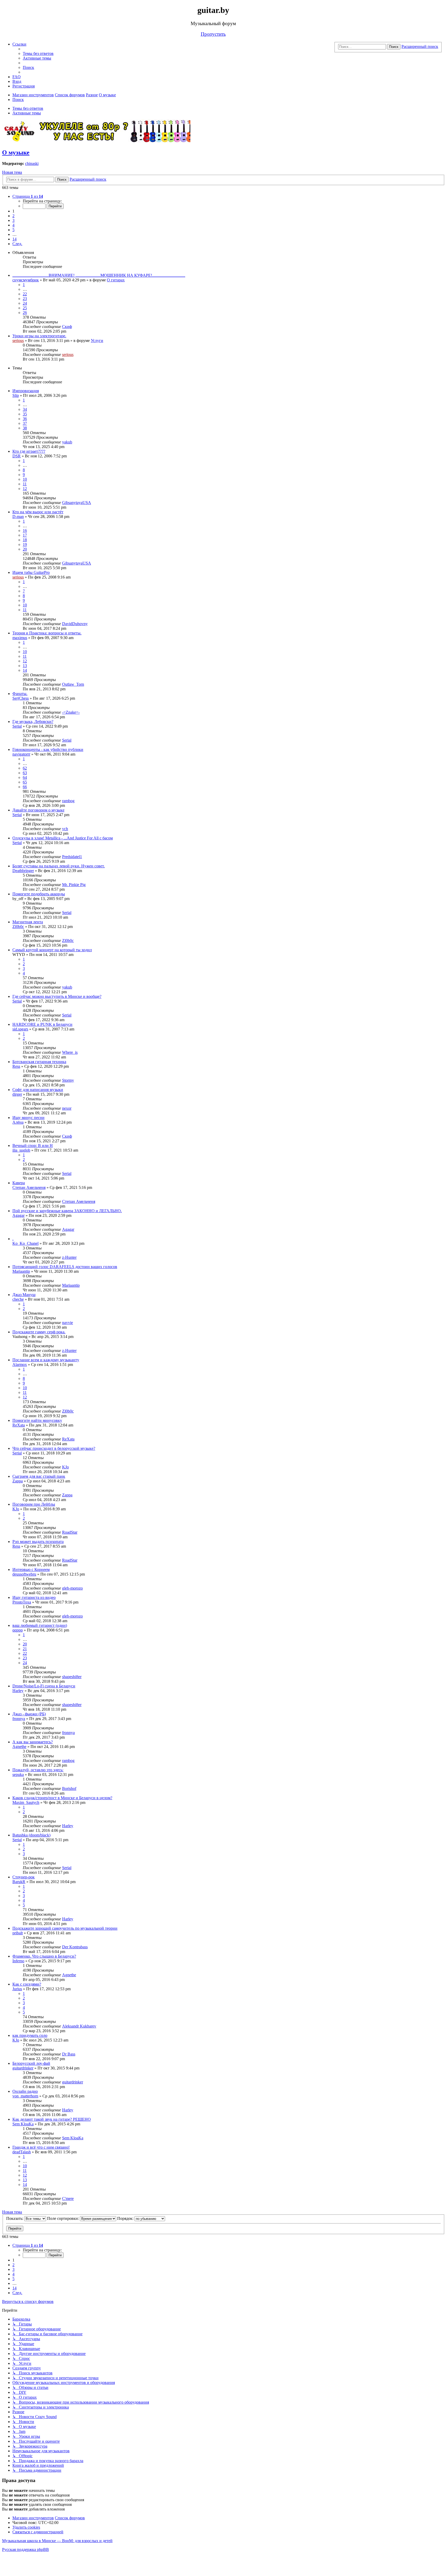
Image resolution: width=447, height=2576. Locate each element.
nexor (67, 1108)
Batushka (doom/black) (31, 1835)
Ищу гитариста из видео (34, 1597)
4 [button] (13, 225)
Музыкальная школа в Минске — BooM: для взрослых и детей (57, 2541)
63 (25, 773)
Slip (16, 395)
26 (25, 313)
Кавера (19, 1183)
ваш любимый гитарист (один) (40, 1625)
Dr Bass (69, 2054)
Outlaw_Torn (73, 684)
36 (25, 419)
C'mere (68, 2198)
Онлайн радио (25, 2091)
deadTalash (22, 2152)
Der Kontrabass (75, 1947)
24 (25, 303)
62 (25, 768)
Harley (18, 1691)
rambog (68, 801)
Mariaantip (21, 1271)
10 (25, 479)
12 (25, 489)
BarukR (19, 1882)
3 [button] (13, 220)
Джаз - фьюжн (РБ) (29, 1714)
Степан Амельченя (29, 1187)
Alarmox (20, 1364)
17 (25, 535)
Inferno (18, 1961)
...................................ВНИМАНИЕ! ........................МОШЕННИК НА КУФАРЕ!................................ (99, 275)
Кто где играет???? (29, 451)
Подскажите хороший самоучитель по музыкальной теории (65, 1928)
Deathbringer (23, 871)
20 (25, 549)
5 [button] (13, 230)
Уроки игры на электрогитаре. (39, 336)
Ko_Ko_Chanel (25, 1243)
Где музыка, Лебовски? (33, 722)
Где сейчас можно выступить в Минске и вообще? (57, 996)
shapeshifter (72, 1677)
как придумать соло (30, 2035)
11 (25, 484)
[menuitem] (38, 53)
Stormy (68, 1080)
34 (25, 409)
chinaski (32, 163)
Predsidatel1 (72, 857)
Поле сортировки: (64, 2218)
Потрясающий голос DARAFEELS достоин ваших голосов (65, 1267)
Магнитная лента (28, 922)
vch (65, 829)
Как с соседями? (27, 1984)
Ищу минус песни (28, 1118)
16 (25, 530)
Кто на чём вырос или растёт (38, 512)
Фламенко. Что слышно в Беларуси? (44, 1956)
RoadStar (70, 1532)
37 (25, 423)
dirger (17, 1094)
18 (25, 540)
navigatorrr (21, 754)
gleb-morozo (72, 1588)
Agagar (18, 1215)
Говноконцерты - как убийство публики (48, 749)
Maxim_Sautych (26, 1802)
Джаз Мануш (24, 1295)
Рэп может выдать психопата (38, 1542)
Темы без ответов (28, 108)
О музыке (16, 152)
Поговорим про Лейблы (34, 1504)
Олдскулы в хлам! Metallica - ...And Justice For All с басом (63, 838)
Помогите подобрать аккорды (39, 894)
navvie (68, 1323)
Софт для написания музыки (38, 1090)
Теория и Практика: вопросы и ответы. (47, 633)
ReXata (19, 1425)
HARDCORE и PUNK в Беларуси (42, 1024)
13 (25, 666)
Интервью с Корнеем (31, 1569)
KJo (65, 1467)
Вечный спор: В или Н (33, 1146)
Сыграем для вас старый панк (39, 1476)
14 (25, 670)
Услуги (97, 341)
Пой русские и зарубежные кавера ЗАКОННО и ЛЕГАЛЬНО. (67, 1211)
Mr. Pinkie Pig (74, 885)
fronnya (19, 1719)
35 (25, 414)
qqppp (18, 1630)
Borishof (69, 1788)
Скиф (67, 327)
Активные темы (27, 113)
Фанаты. (20, 694)
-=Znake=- (71, 712)
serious (18, 341)
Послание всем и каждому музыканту (46, 1360)
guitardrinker (23, 2068)
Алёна (18, 1122)
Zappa (18, 1481)
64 (25, 777)
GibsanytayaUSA (77, 503)
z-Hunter (69, 1257)
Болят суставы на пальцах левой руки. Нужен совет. (59, 866)
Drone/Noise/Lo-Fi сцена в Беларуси (44, 1686)
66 (25, 787)
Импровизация (26, 391)
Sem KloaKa (23, 2124)
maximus (20, 638)
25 (25, 308)
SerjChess (21, 698)
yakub (67, 442)
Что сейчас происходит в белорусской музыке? (54, 1448)
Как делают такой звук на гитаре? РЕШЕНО (52, 2119)
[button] (28, 196)
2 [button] (13, 216)
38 (25, 428)
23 (25, 299)
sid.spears (20, 1029)
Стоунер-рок (24, 1877)
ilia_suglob (21, 1150)
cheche (18, 1299)
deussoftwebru (24, 1574)
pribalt (18, 1933)
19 (25, 544)
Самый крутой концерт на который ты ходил (52, 950)
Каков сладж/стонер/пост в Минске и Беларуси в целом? (62, 1798)
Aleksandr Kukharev (79, 2026)
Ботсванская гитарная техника (39, 1062)
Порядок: (126, 2218)
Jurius (17, 1989)
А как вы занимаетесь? (33, 1742)
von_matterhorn (25, 2096)
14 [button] (14, 239)
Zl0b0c (18, 927)
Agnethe (19, 1747)
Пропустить (213, 34)
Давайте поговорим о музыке (38, 810)
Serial (17, 726)
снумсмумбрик (26, 280)
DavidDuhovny (75, 624)
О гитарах (116, 280)
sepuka (18, 1774)
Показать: (15, 2218)
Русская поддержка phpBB (25, 2549)
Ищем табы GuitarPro (31, 572)
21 (25, 1649)
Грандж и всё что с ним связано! (41, 2147)
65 (25, 782)
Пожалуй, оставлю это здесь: (38, 1770)
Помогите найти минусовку (37, 1420)
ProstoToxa (22, 1602)
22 (25, 294)
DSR (17, 456)
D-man (18, 517)
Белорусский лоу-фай (31, 2063)
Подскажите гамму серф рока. (39, 1332)
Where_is (70, 1052)
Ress (16, 1066)
